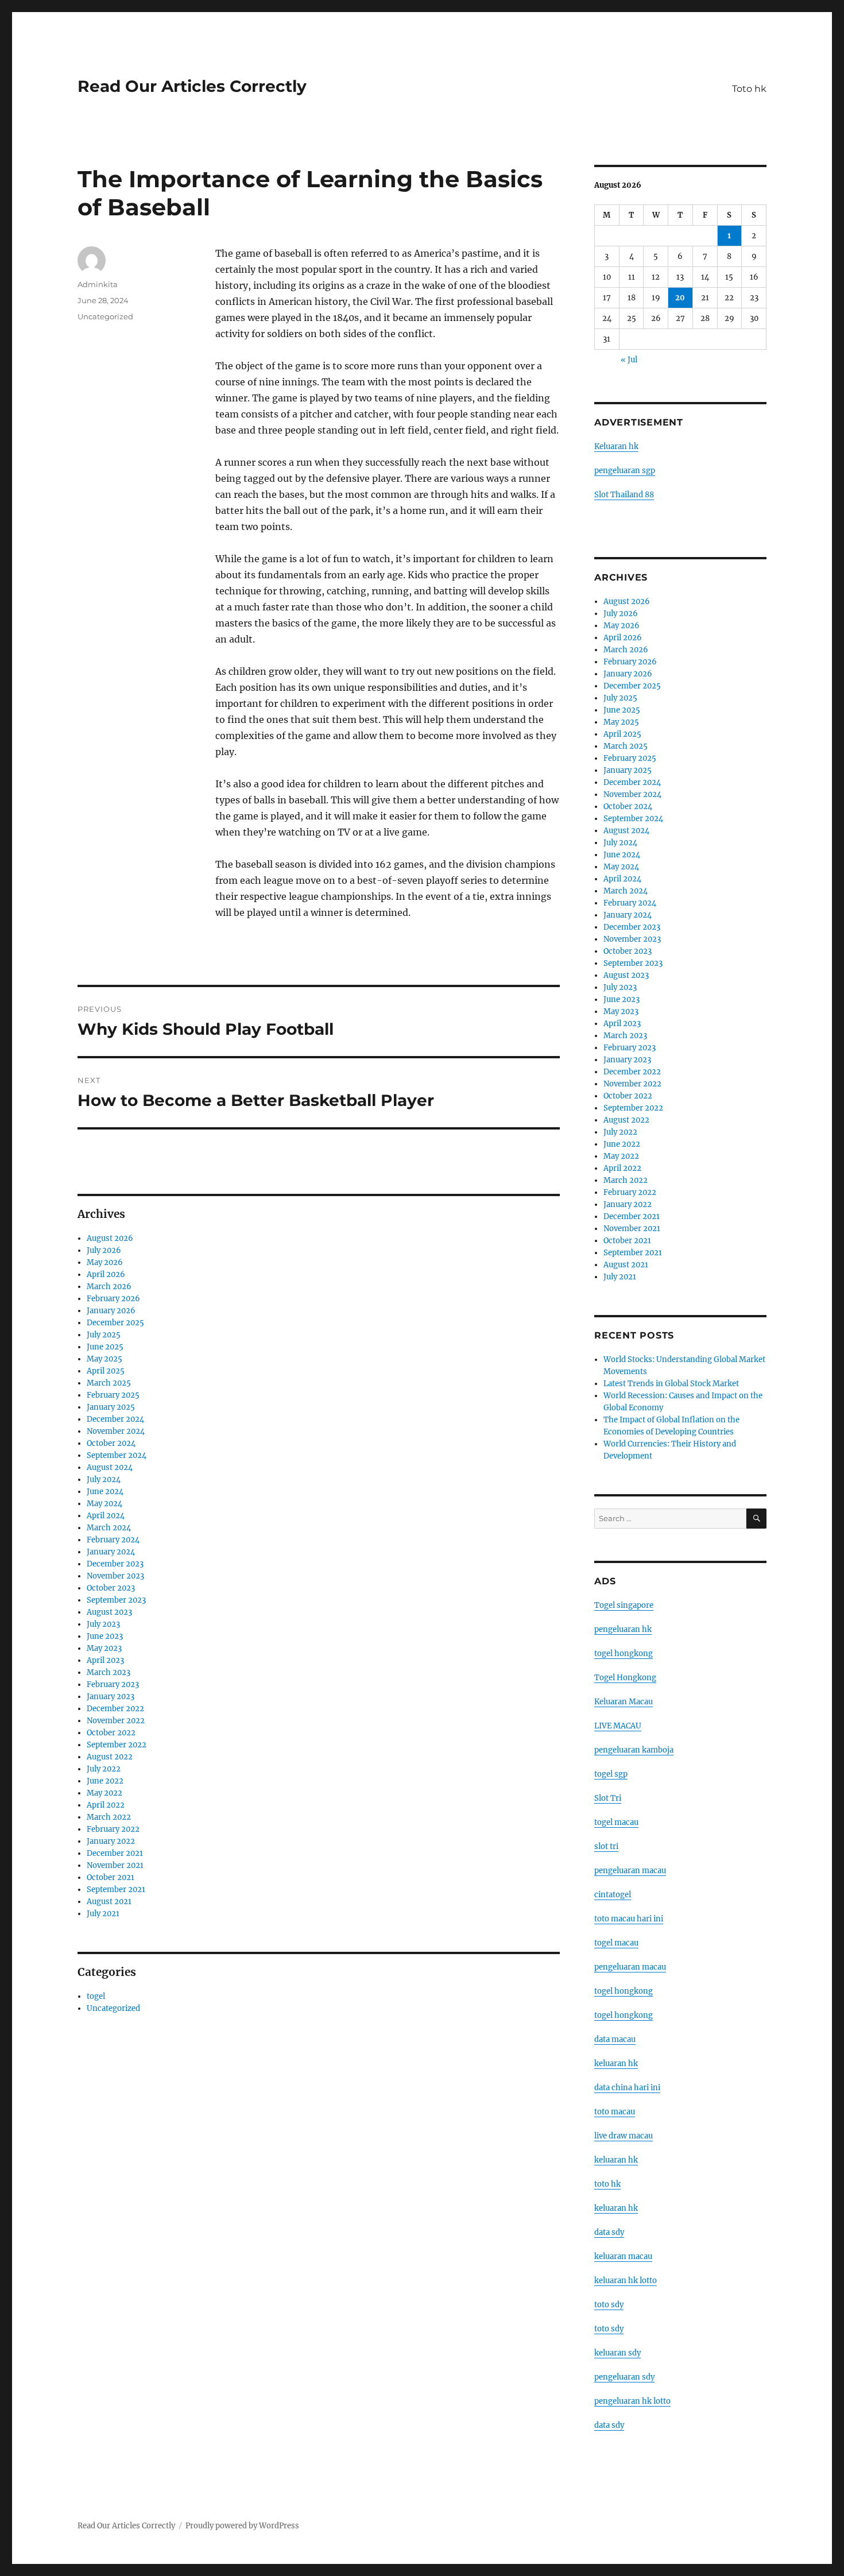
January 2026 (111, 1311)
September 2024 (117, 1455)
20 (680, 298)
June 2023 (105, 1636)
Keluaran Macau (624, 1702)
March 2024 (109, 1528)
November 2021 (115, 1865)
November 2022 (116, 1721)
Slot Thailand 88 (624, 495)
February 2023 (113, 1685)
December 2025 (115, 1323)
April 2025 (106, 1371)
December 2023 (115, 1564)
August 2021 (109, 1902)
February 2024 (113, 1540)
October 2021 (111, 1877)
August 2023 (109, 1612)
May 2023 (104, 1648)
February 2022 (113, 1829)
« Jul (629, 360)
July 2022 (104, 1769)
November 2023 (115, 1576)
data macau (615, 2039)
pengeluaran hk (623, 1629)
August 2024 (110, 1467)
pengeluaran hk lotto (632, 2401)
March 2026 (109, 1287)
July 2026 (104, 1250)
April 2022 (106, 1805)
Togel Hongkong (625, 1678)
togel (96, 1996)
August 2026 (110, 1238)
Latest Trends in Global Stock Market (671, 1384)
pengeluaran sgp (625, 471)
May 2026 (105, 1262)
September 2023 (116, 1600)
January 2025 (111, 1407)
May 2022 (104, 1793)
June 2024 (105, 1492)
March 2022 (109, 1817)
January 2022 (111, 1841)
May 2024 (104, 1504)
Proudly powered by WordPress (242, 2526)
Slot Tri (608, 1798)
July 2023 (103, 1624)
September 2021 (116, 1890)
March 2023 (109, 1672)
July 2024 (104, 1480)
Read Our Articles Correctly (192, 86)
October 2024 (111, 1443)
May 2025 (104, 1359)
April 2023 (105, 1660)
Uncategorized (105, 316)
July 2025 (104, 1335)
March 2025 (109, 1383)
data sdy (609, 2425)
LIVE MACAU (618, 1726)
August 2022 (110, 1757)
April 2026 (106, 1275)
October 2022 (111, 1733)
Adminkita (98, 284)
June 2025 (105, 1347)
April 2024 (106, 1516)
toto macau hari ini (629, 1919)
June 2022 (105, 1781)
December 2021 (115, 1853)
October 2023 (111, 1588)
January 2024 (111, 1552)
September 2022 (117, 1745)
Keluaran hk (616, 446)
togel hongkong (624, 1653)
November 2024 (116, 1431)
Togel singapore (624, 1605)
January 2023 (111, 1697)
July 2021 (103, 1914)
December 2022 (115, 1709)
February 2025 (113, 1395)
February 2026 (113, 1299)
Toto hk (749, 89)
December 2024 (115, 1419)
